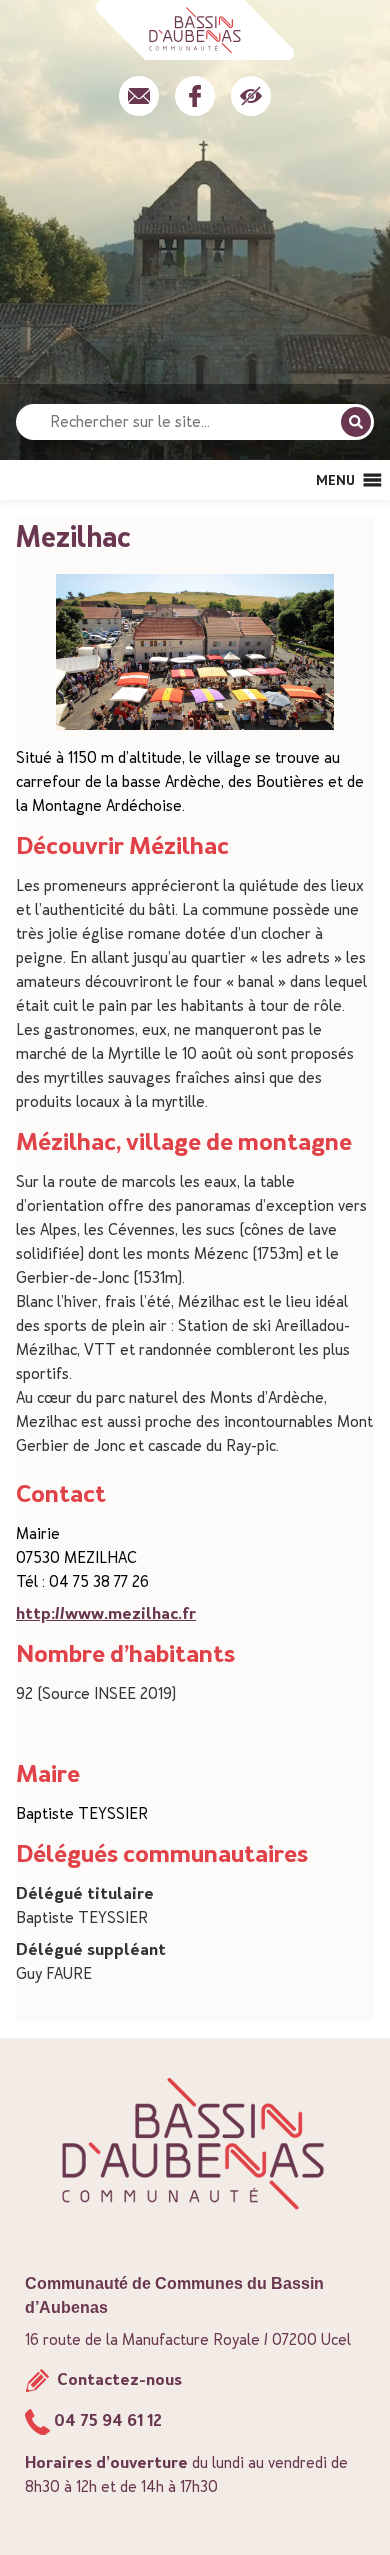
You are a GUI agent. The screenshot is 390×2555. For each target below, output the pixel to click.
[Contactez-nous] (139, 96)
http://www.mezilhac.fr (106, 1613)
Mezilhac (73, 537)
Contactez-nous (117, 2379)
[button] (335, 480)
